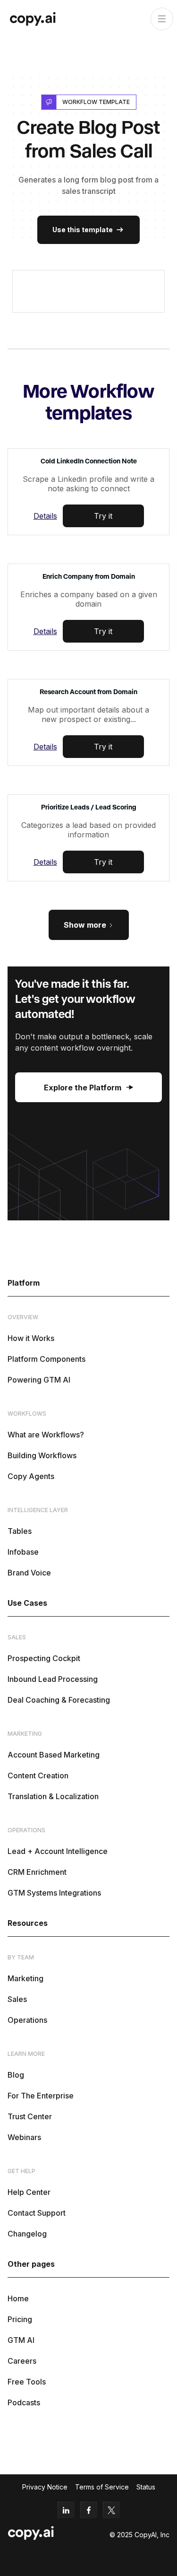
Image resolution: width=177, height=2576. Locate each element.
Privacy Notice (45, 2487)
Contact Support (37, 2213)
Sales (17, 1999)
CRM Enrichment (37, 1872)
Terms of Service (102, 2487)
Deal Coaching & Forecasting (59, 1700)
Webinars (24, 2137)
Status (146, 2487)
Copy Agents (31, 1476)
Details (45, 516)
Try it (103, 516)
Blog (16, 2075)
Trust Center (30, 2116)
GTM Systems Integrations (54, 1893)
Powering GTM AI (39, 1380)
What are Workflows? (46, 1435)
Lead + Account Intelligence (58, 1851)
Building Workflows (42, 1455)
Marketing (25, 1978)
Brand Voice (29, 1573)
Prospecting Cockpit (44, 1658)
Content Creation (38, 1775)
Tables (20, 1531)
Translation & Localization (53, 1796)
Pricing (20, 2319)
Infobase (23, 1552)
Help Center (29, 2192)
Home (18, 2298)
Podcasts (24, 2402)
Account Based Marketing (54, 1755)
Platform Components (46, 1359)
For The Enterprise (41, 2096)
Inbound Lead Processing (53, 1679)
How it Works (31, 1338)
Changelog (27, 2234)
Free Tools (27, 2382)
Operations (27, 2020)
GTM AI (21, 2340)
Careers (22, 2361)
